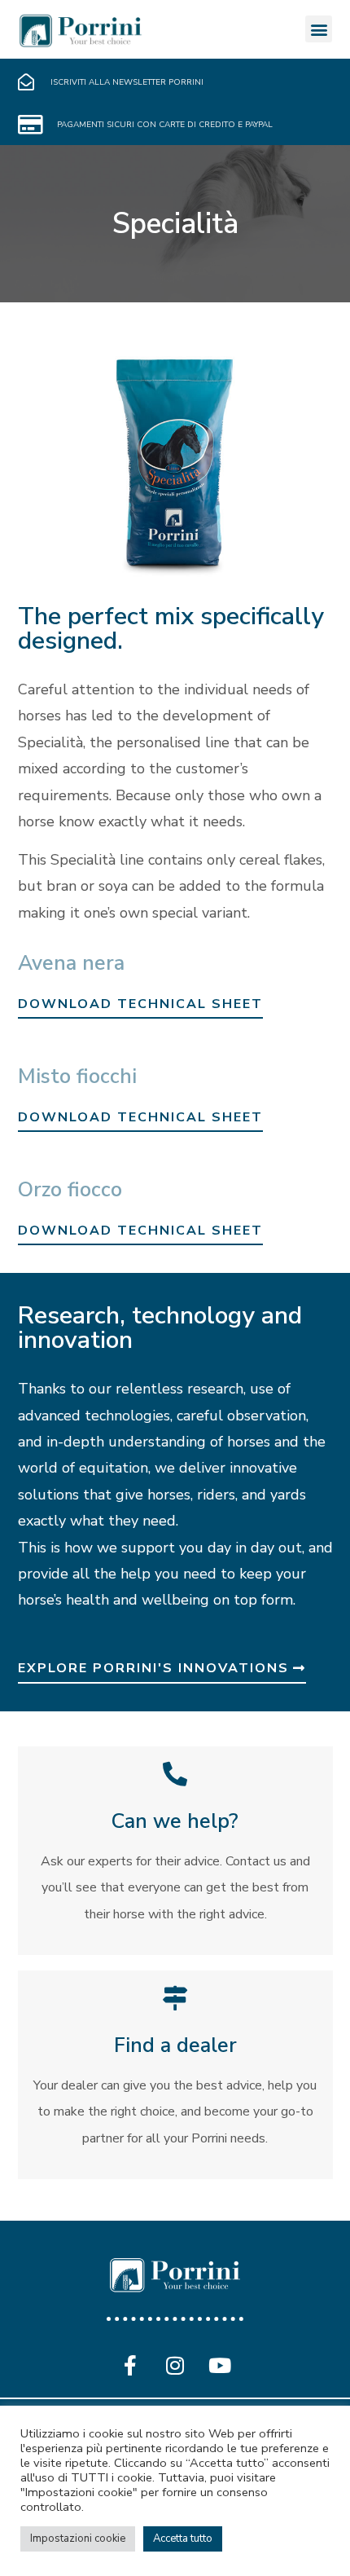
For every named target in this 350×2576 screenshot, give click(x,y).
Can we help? (175, 1821)
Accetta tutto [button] (183, 2539)
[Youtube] (220, 2366)
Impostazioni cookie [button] (78, 2539)
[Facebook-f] (130, 2366)
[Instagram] (175, 2366)
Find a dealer (175, 2045)
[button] (319, 29)
